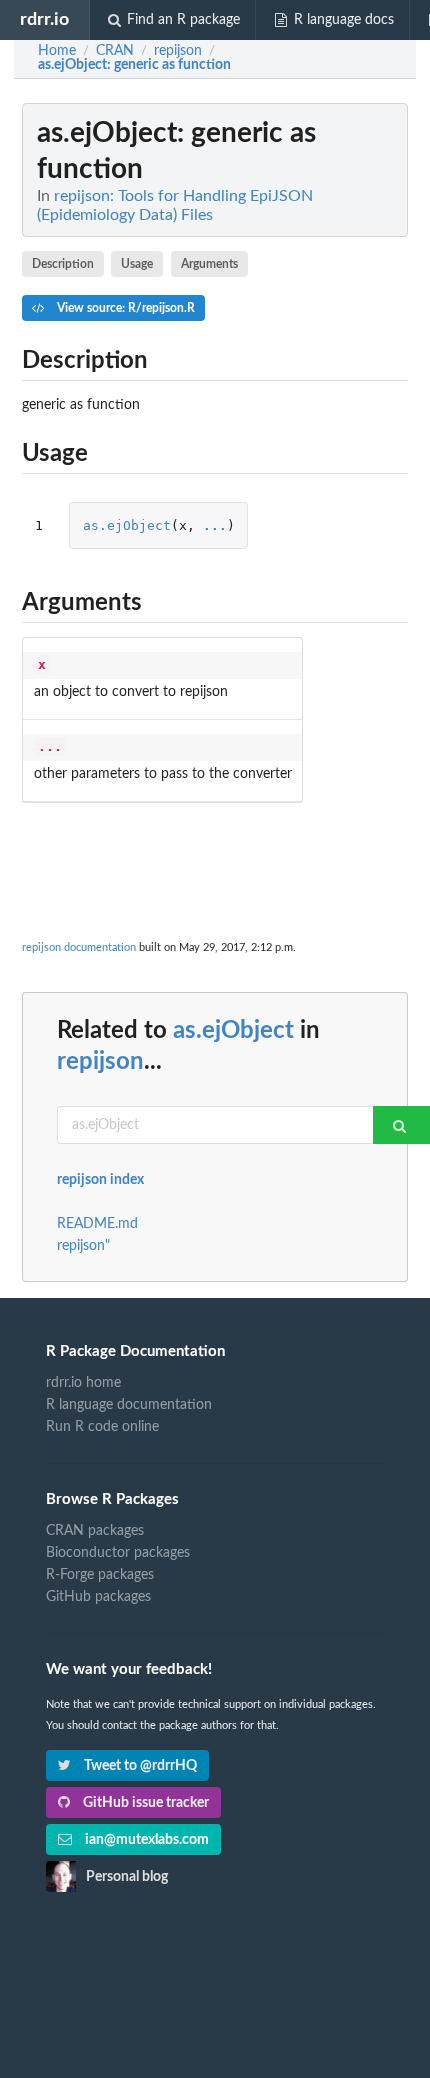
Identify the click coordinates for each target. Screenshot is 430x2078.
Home (57, 51)
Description (63, 264)
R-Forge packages (100, 1575)
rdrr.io (44, 19)
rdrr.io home (83, 1383)
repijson (100, 1062)
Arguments (209, 264)
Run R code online (102, 1427)
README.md (97, 1224)
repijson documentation (79, 947)
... (215, 525)
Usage (137, 264)
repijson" (83, 1246)
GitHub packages (98, 1597)
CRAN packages (95, 1531)
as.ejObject (127, 525)
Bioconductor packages (118, 1553)
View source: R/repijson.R (124, 308)
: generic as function (134, 65)
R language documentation (129, 1405)
